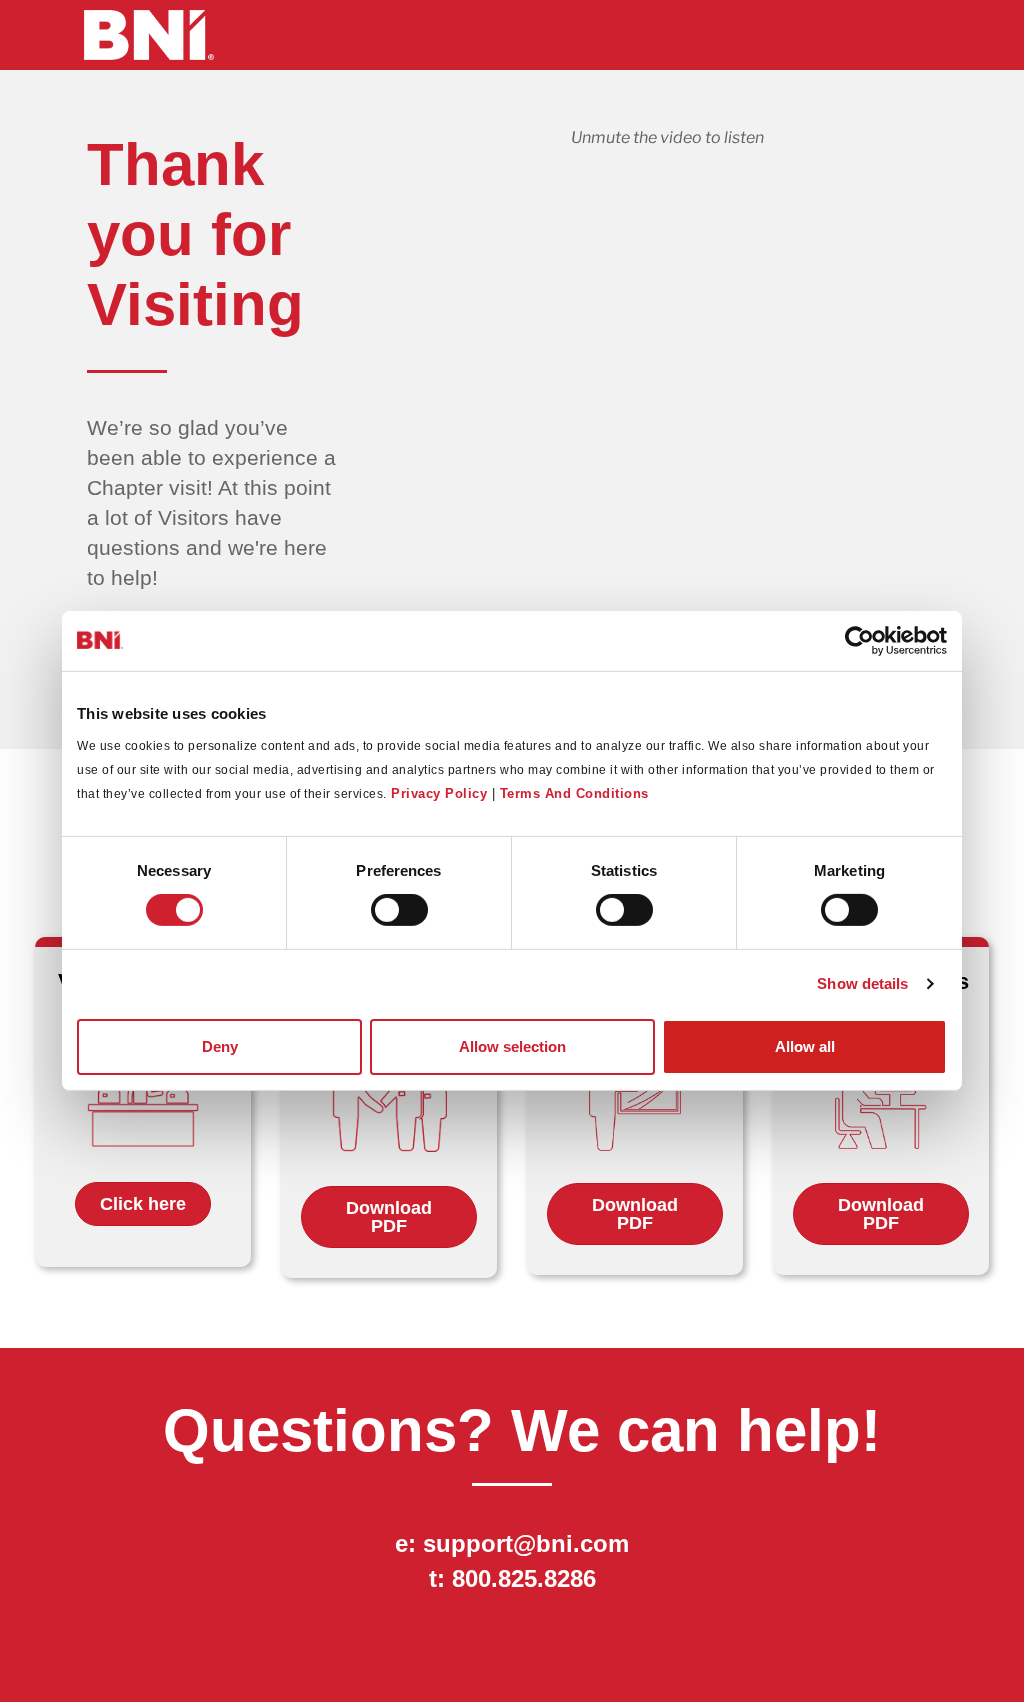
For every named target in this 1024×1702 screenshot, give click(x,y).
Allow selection (512, 1046)
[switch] (399, 910)
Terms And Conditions (574, 792)
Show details (862, 983)
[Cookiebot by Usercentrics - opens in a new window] (859, 641)
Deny (220, 1046)
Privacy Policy (439, 792)
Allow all (805, 1046)
